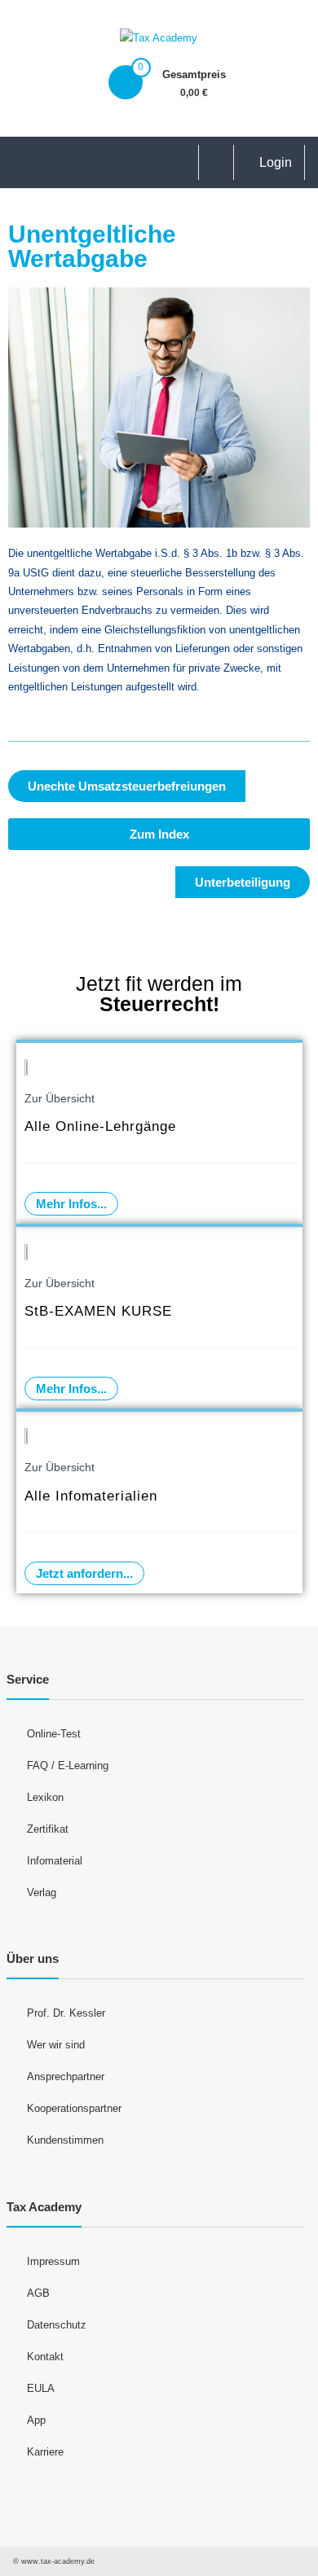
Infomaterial (55, 1861)
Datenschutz (57, 2325)
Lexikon (45, 1797)
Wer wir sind (56, 2045)
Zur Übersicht (60, 1098)
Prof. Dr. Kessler (66, 2013)
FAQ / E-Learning (68, 1766)
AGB (38, 2293)
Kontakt (45, 2357)
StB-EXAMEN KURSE (98, 1311)
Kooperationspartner (74, 2108)
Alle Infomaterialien (91, 1496)
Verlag (42, 1893)
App (36, 2420)
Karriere (45, 2452)
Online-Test (54, 1734)
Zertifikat (48, 1829)
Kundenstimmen (65, 2140)
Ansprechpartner (66, 2077)
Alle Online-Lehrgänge (100, 1126)
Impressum (53, 2261)
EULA (41, 2388)
